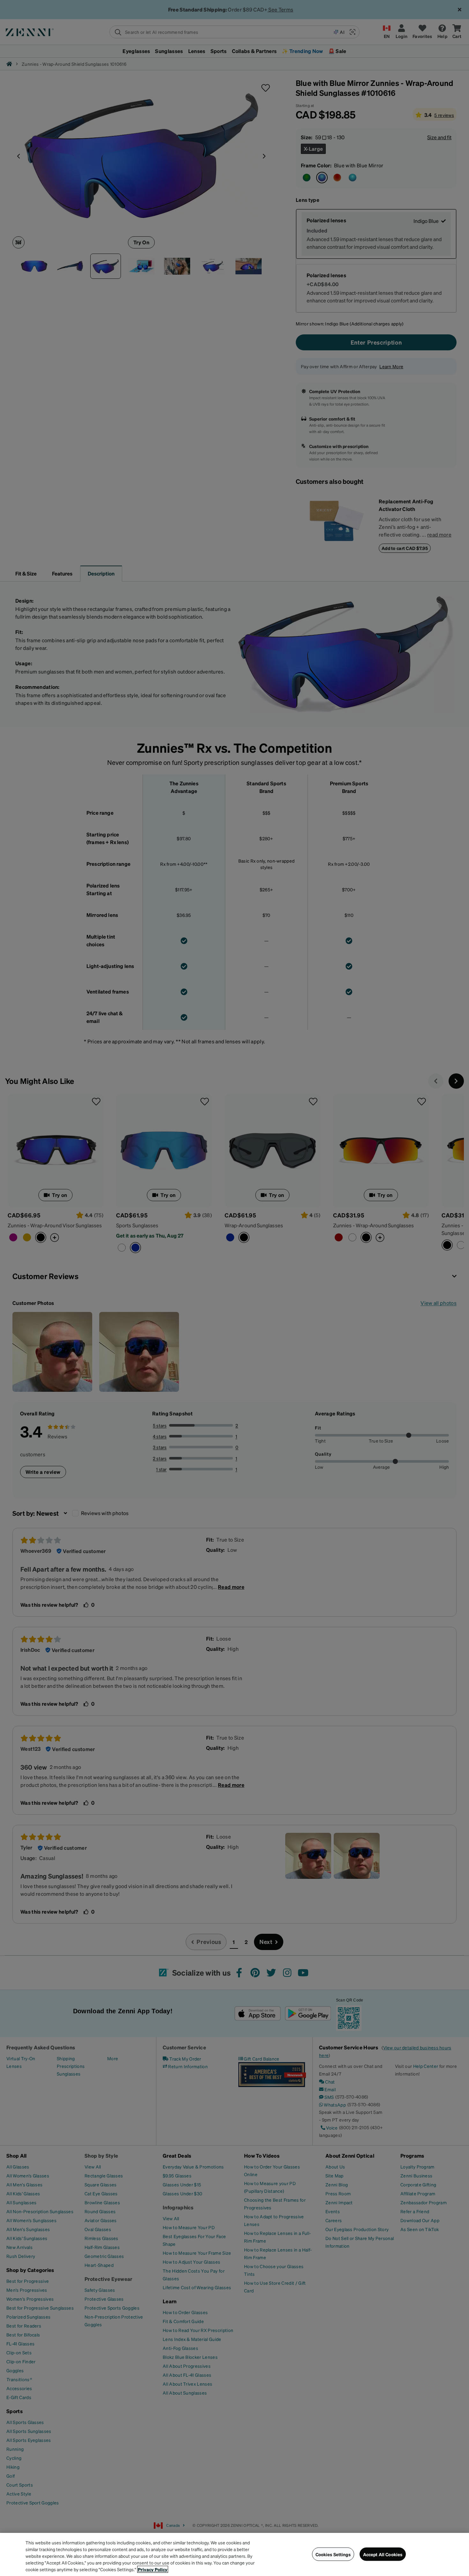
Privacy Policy (153, 2569)
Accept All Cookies (383, 2554)
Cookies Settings (333, 2554)
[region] (234, 2554)
